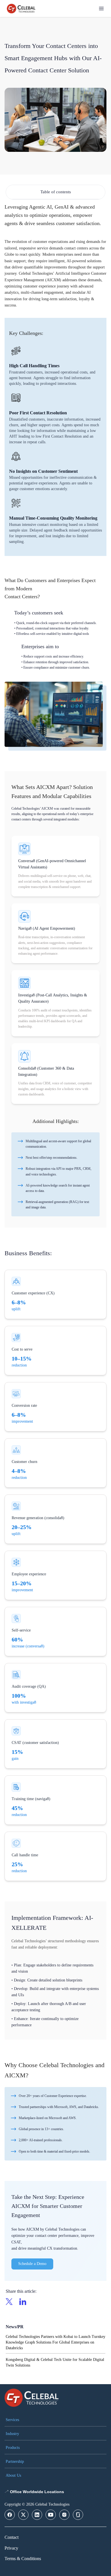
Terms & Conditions (23, 2559)
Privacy (11, 2548)
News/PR (15, 2327)
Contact (12, 2537)
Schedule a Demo (32, 2264)
